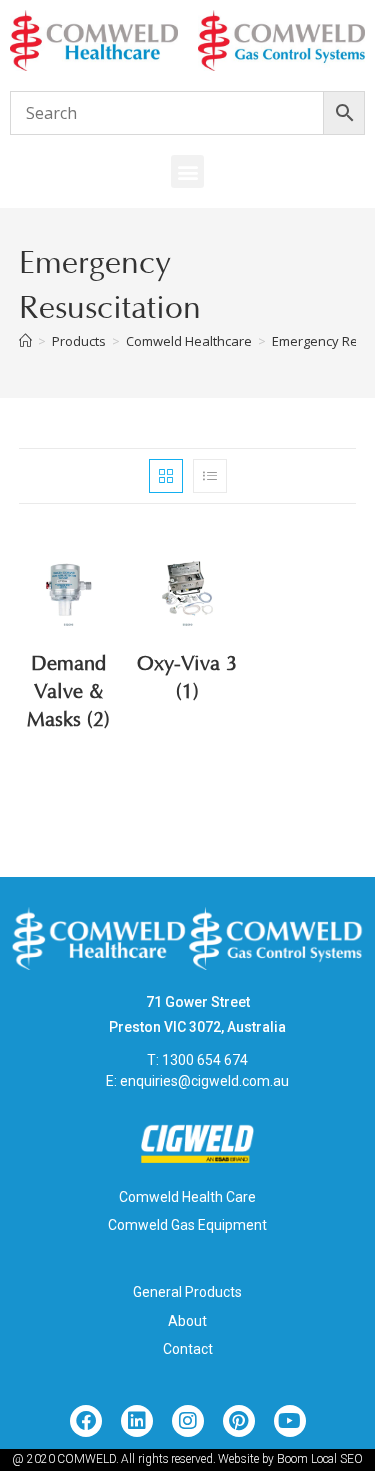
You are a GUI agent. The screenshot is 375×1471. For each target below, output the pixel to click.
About (187, 1321)
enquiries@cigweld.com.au (204, 1081)
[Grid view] (166, 476)
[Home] (25, 341)
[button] (187, 171)
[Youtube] (290, 1421)
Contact (188, 1349)
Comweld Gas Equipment (187, 1225)
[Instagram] (188, 1421)
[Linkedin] (137, 1421)
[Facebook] (86, 1421)
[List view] (210, 476)
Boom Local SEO (320, 1459)
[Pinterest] (239, 1421)
